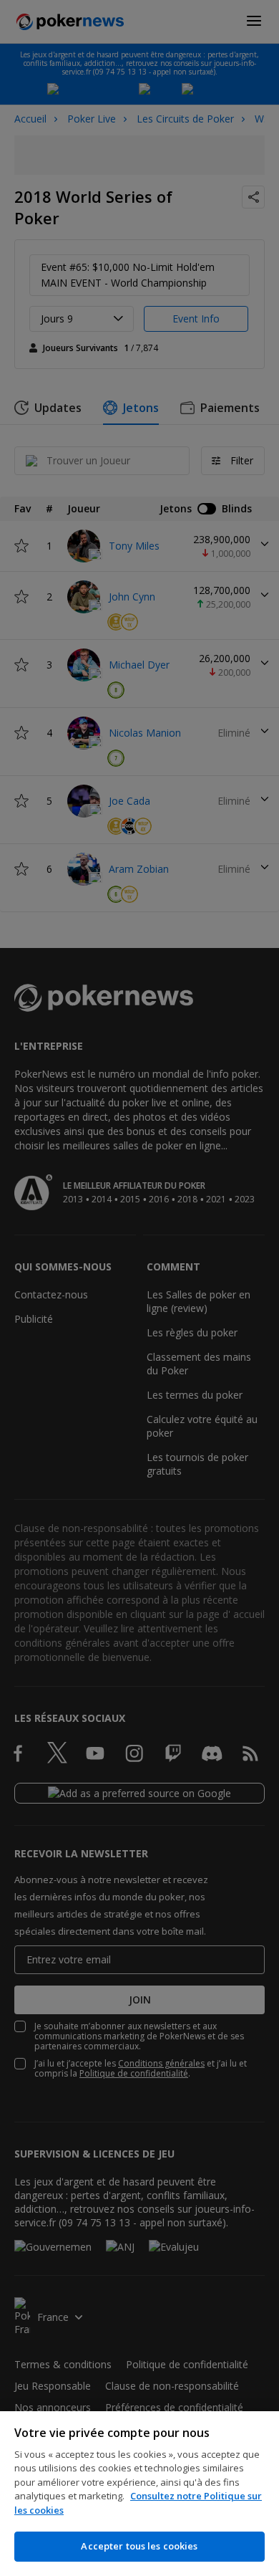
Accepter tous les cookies (139, 2546)
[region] (139, 2494)
